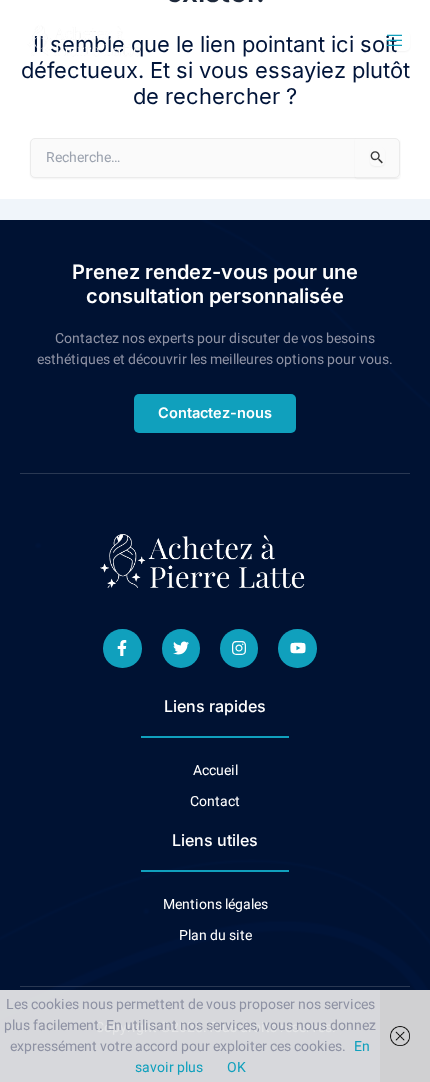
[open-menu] (397, 41)
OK (236, 1067)
